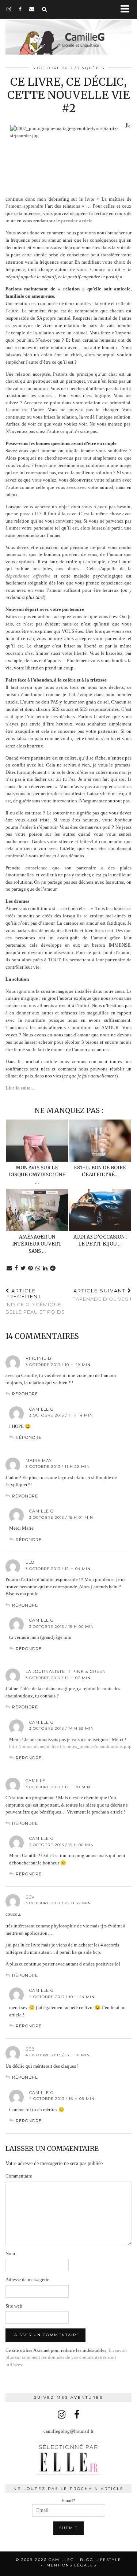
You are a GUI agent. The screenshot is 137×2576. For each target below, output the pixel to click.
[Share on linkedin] (45, 1268)
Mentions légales (71, 2565)
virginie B (39, 1358)
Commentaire (19, 2176)
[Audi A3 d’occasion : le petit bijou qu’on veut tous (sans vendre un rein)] (100, 1210)
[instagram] (9, 9)
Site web (14, 2306)
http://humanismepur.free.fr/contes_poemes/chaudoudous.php (70, 1746)
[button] (127, 9)
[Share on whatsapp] (38, 1268)
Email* (68, 2500)
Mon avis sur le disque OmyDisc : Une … (37, 1175)
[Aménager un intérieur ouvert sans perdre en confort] (37, 1210)
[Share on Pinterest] (31, 1268)
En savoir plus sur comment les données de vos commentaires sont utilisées (66, 2357)
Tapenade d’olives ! (102, 1295)
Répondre (25, 1394)
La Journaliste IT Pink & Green (66, 1671)
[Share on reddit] (53, 1268)
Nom (10, 2254)
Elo (30, 1562)
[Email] (32, 9)
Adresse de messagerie (27, 2280)
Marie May (39, 1460)
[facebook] (20, 9)
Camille (35, 1781)
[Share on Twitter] (23, 1268)
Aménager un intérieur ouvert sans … (37, 1244)
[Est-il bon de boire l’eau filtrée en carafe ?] (100, 1141)
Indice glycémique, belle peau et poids (35, 1301)
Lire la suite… (21, 1088)
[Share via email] (9, 1268)
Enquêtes (91, 68)
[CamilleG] (68, 33)
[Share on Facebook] (16, 1268)
